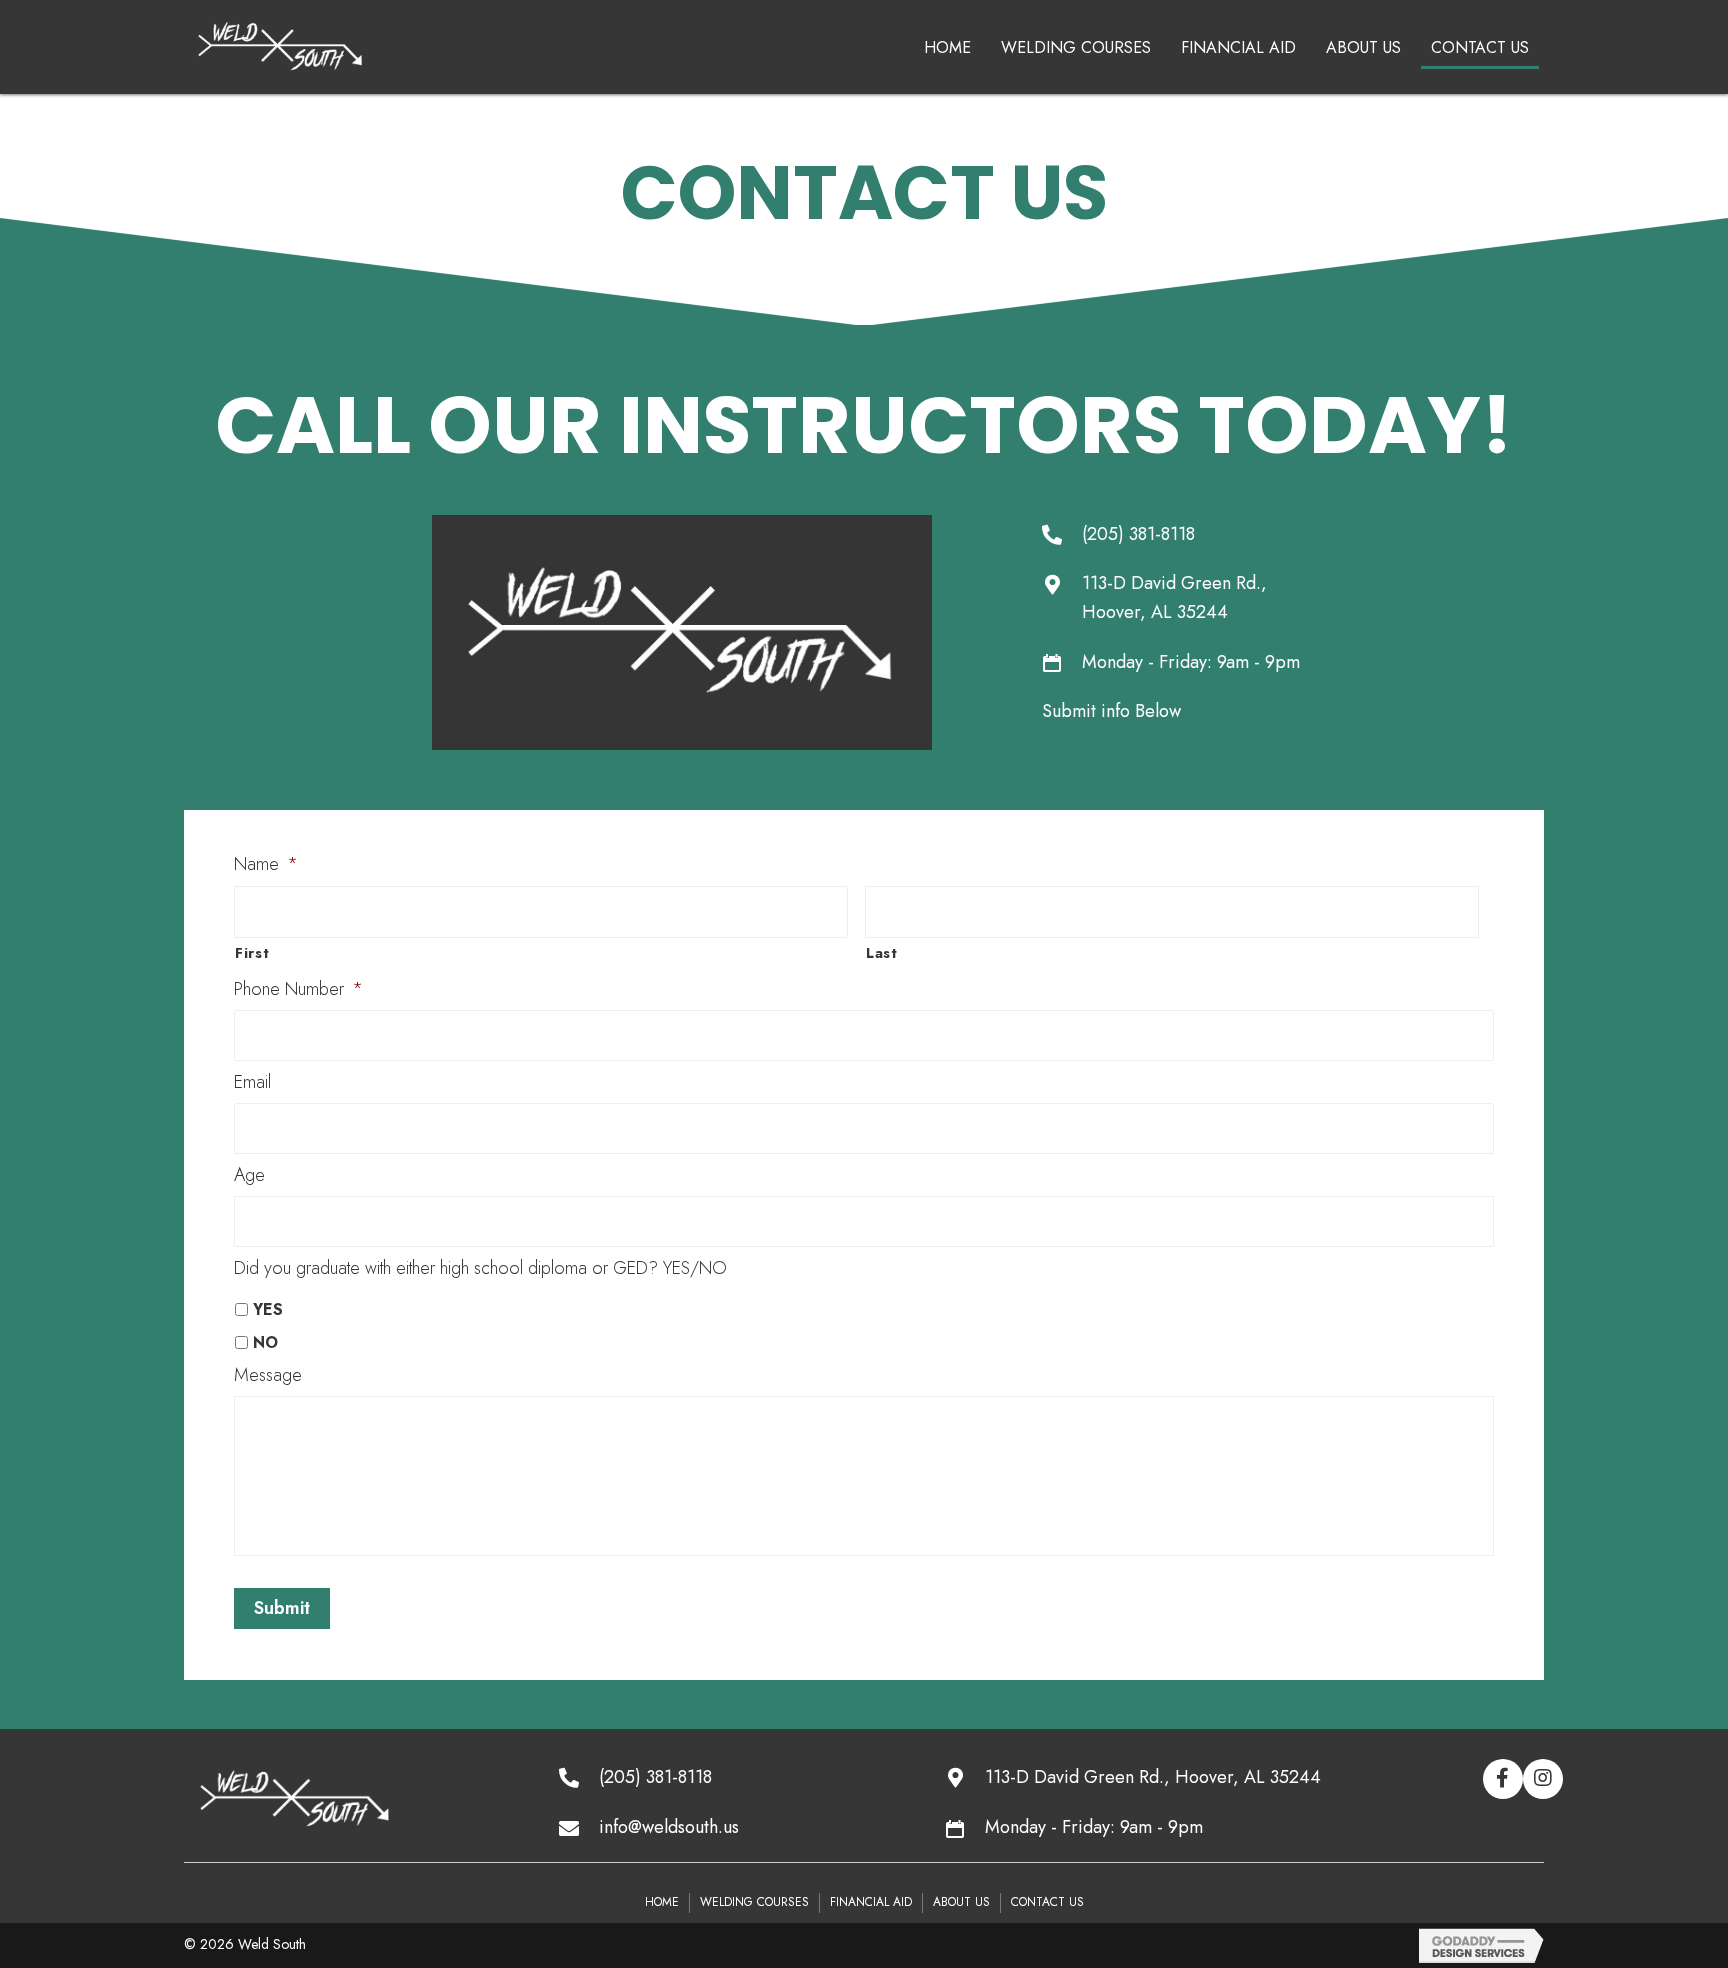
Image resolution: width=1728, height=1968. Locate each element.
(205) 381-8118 (1138, 534)
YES (268, 1309)
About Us (961, 1902)
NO (265, 1342)
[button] (1503, 1779)
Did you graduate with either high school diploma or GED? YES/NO (480, 1268)
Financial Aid (871, 1902)
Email (252, 1082)
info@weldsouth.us (669, 1827)
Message (268, 1375)
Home (662, 1902)
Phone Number (298, 989)
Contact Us (1047, 1902)
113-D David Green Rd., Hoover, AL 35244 (1153, 1777)
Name (266, 864)
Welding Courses (754, 1902)
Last (882, 952)
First (252, 952)
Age (249, 1175)
